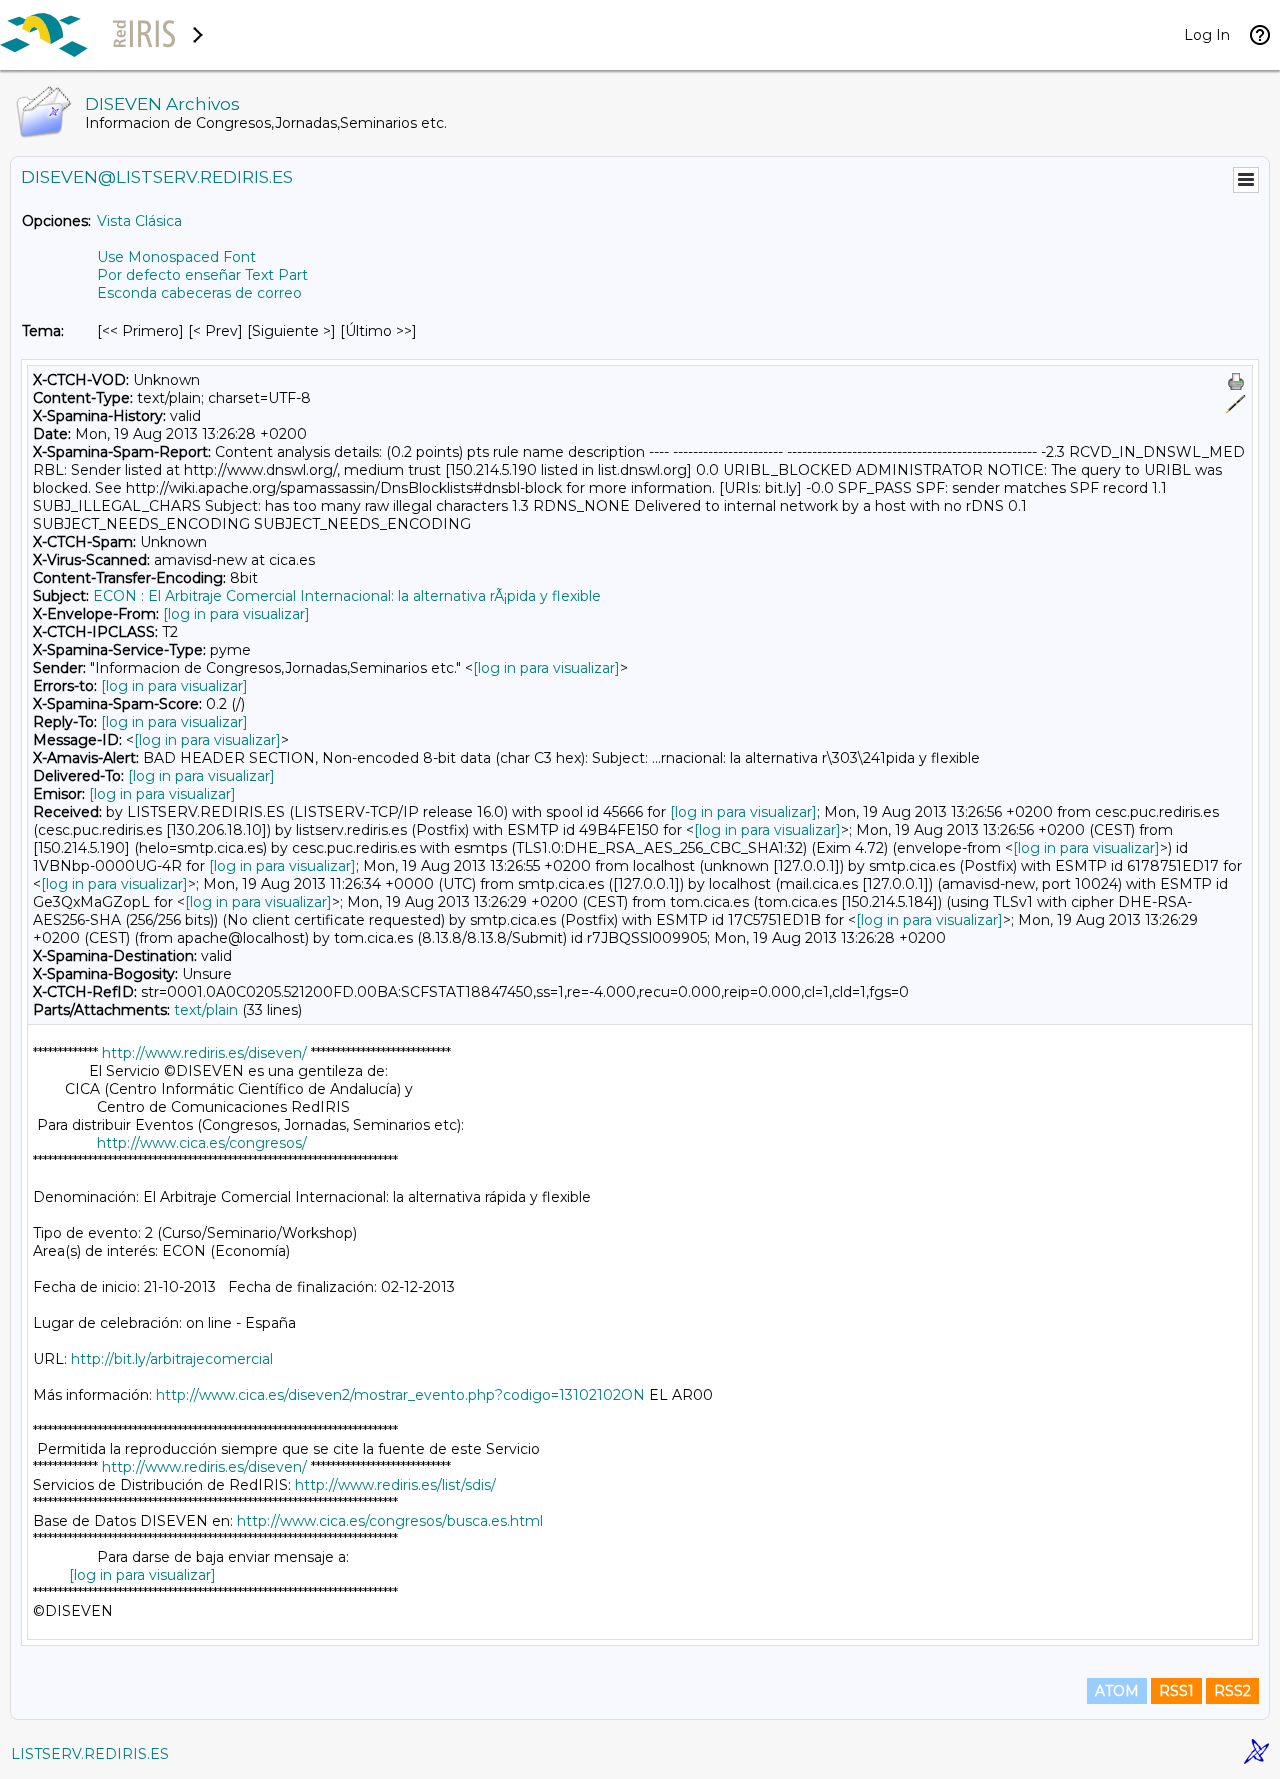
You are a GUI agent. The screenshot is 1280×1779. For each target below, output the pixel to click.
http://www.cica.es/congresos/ (202, 1143)
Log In (1207, 35)
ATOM (1117, 1691)
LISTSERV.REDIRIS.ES (90, 1754)
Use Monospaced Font (176, 257)
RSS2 (1232, 1691)
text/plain (206, 1010)
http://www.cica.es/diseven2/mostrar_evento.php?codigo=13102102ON (400, 1395)
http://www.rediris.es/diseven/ (204, 1053)
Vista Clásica (139, 221)
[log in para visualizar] (236, 614)
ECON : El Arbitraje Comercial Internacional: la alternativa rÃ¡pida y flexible (347, 596)
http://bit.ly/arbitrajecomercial (172, 1359)
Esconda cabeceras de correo (199, 293)
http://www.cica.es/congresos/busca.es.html (390, 1521)
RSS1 (1176, 1691)
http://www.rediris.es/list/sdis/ (395, 1485)
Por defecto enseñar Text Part (202, 275)
